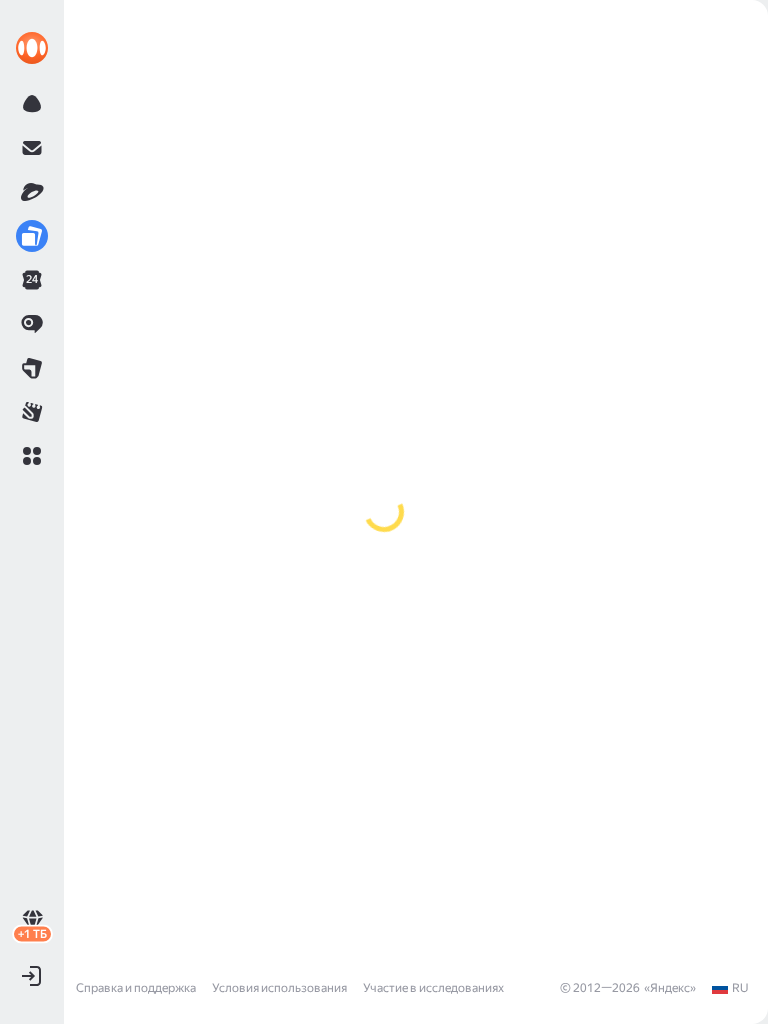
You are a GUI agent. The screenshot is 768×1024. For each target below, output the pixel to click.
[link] (32, 48)
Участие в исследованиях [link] (433, 988)
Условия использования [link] (279, 988)
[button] (32, 456)
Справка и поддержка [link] (136, 988)
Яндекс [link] (670, 988)
